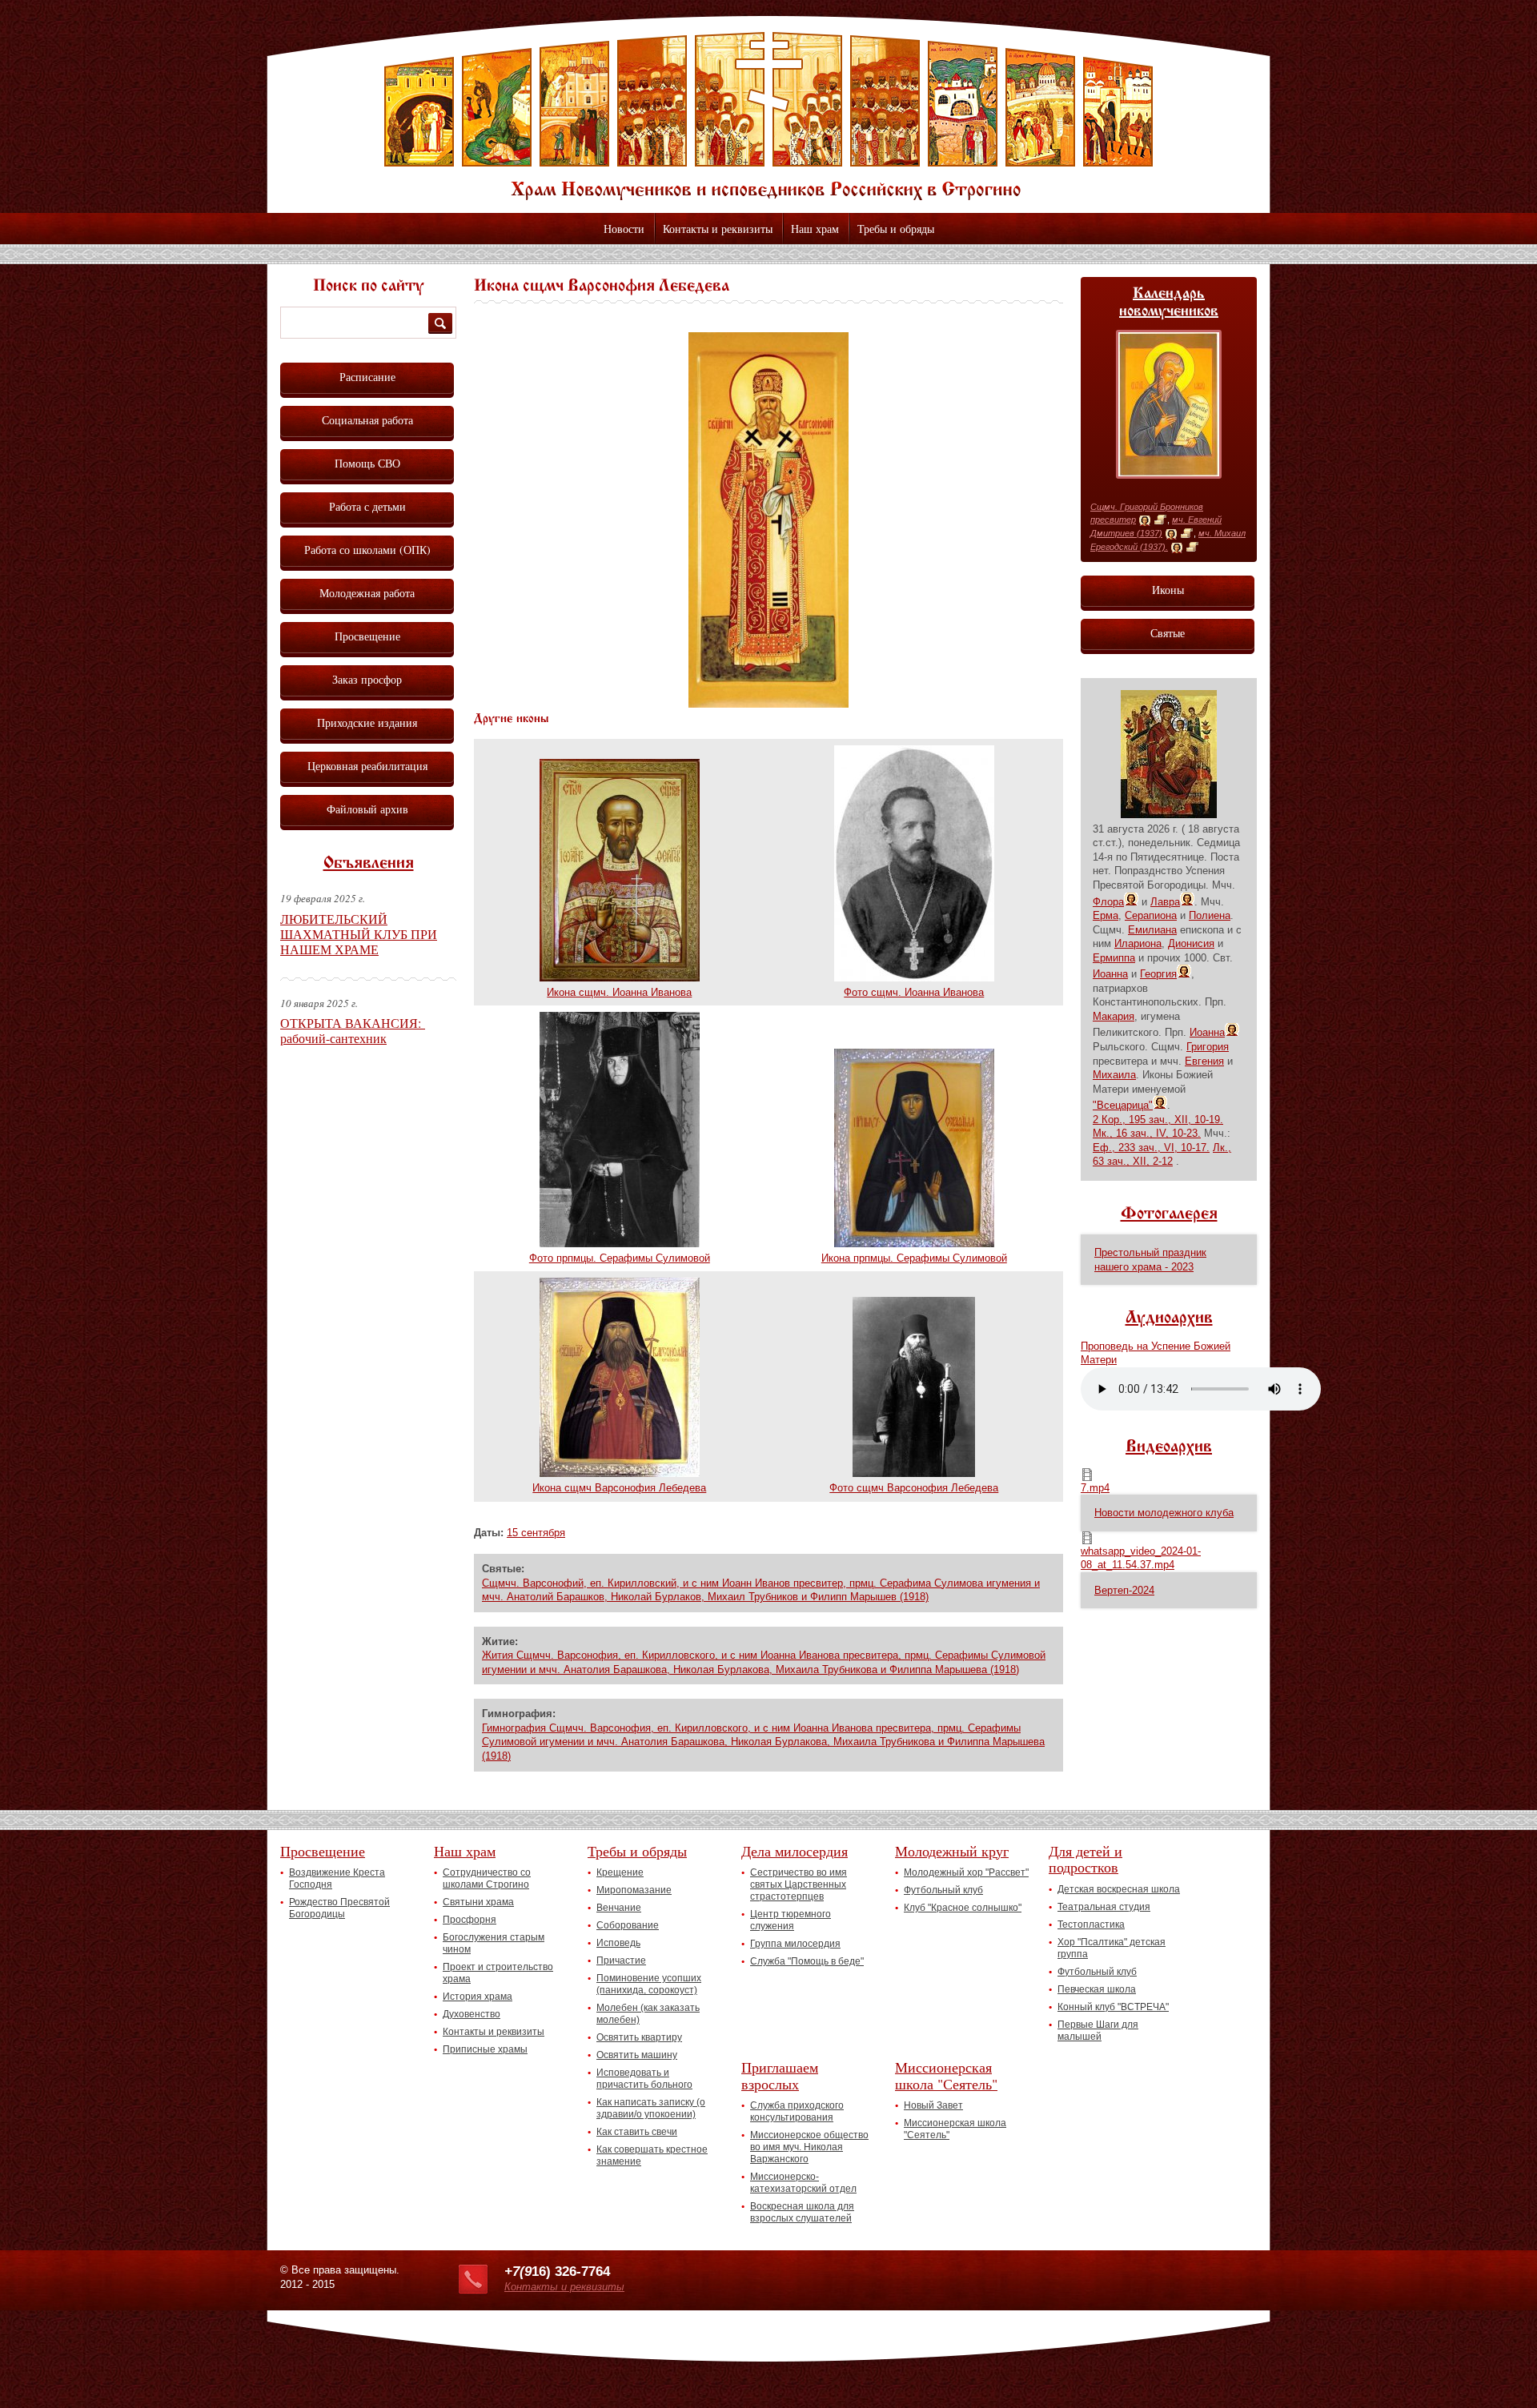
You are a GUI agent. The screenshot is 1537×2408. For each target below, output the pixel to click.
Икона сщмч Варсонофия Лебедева (619, 1488)
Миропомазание (634, 1890)
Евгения (1204, 1061)
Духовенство (472, 2014)
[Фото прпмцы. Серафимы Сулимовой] (620, 1244)
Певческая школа (1097, 1989)
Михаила (1114, 1075)
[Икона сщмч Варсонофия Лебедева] (768, 704)
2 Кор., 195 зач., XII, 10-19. (1158, 1120)
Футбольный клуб (943, 1890)
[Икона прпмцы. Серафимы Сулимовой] (914, 1244)
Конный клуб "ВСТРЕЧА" (1113, 2007)
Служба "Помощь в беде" (807, 1961)
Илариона (1138, 943)
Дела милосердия (795, 1851)
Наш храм (815, 229)
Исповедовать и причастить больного (644, 2079)
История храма (478, 1997)
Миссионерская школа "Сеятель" (946, 2075)
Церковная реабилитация (367, 766)
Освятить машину (637, 2055)
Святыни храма (478, 1902)
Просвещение (367, 636)
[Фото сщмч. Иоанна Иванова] (914, 978)
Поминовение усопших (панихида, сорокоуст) (649, 1984)
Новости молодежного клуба (1164, 1513)
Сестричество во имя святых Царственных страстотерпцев (799, 1884)
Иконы (1168, 590)
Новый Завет (933, 2105)
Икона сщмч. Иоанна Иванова (619, 992)
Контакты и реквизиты (718, 229)
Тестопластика (1091, 1924)
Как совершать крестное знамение (652, 2155)
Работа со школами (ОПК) (367, 550)
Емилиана (1152, 930)
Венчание (619, 1908)
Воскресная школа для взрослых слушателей (802, 2212)
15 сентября (536, 1533)
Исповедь (618, 1943)
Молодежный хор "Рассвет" (966, 1872)
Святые (1168, 633)
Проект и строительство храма (498, 1973)
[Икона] (1145, 520)
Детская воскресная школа (1119, 1889)
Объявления (369, 864)
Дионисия (1191, 943)
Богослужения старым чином (494, 1943)
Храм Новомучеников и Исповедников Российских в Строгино (768, 116)
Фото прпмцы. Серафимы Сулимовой (620, 1258)
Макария (1114, 1016)
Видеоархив (1169, 1447)
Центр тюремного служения (791, 1920)
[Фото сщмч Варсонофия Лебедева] (914, 1473)
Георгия (1158, 974)
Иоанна (1110, 974)
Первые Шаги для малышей (1098, 2031)
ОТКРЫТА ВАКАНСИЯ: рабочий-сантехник (353, 1030)
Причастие (621, 1961)
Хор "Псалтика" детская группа (1112, 1948)
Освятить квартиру (639, 2037)
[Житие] (1160, 520)
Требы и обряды (896, 229)
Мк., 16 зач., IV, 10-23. (1147, 1133)
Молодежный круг (952, 1851)
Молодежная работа (367, 593)
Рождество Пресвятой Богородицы (339, 1908)
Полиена (1210, 915)
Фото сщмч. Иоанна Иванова (914, 992)
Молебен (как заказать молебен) (648, 2014)
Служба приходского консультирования (797, 2111)
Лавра (1165, 902)
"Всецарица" (1123, 1105)
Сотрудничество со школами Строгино (487, 1878)
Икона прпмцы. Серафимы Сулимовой (914, 1258)
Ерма (1106, 915)
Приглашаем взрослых (780, 2075)
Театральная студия (1104, 1907)
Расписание (367, 377)
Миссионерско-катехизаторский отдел (803, 2183)
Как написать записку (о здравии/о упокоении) (651, 2108)
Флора (1108, 902)
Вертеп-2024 (1124, 1590)
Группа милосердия (795, 1944)
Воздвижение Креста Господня (337, 1878)
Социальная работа (367, 420)
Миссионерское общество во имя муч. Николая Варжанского (809, 2147)
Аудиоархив (1169, 1318)
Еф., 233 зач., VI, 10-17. (1151, 1148)
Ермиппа (1114, 958)
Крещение (620, 1872)
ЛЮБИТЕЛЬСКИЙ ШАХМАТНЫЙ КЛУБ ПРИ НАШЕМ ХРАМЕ (359, 934)
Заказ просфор (367, 679)
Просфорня (470, 1920)
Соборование (628, 1925)
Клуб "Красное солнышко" (963, 1908)
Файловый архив (367, 809)
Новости (624, 229)
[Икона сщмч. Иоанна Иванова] (620, 978)
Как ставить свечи (637, 2132)
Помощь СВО (367, 463)
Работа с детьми (367, 506)
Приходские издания (367, 722)
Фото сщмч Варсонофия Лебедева (914, 1488)
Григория (1208, 1047)
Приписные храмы (485, 2049)
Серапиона (1151, 915)
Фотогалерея (1169, 1214)
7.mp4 (1095, 1488)
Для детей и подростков (1086, 1859)
